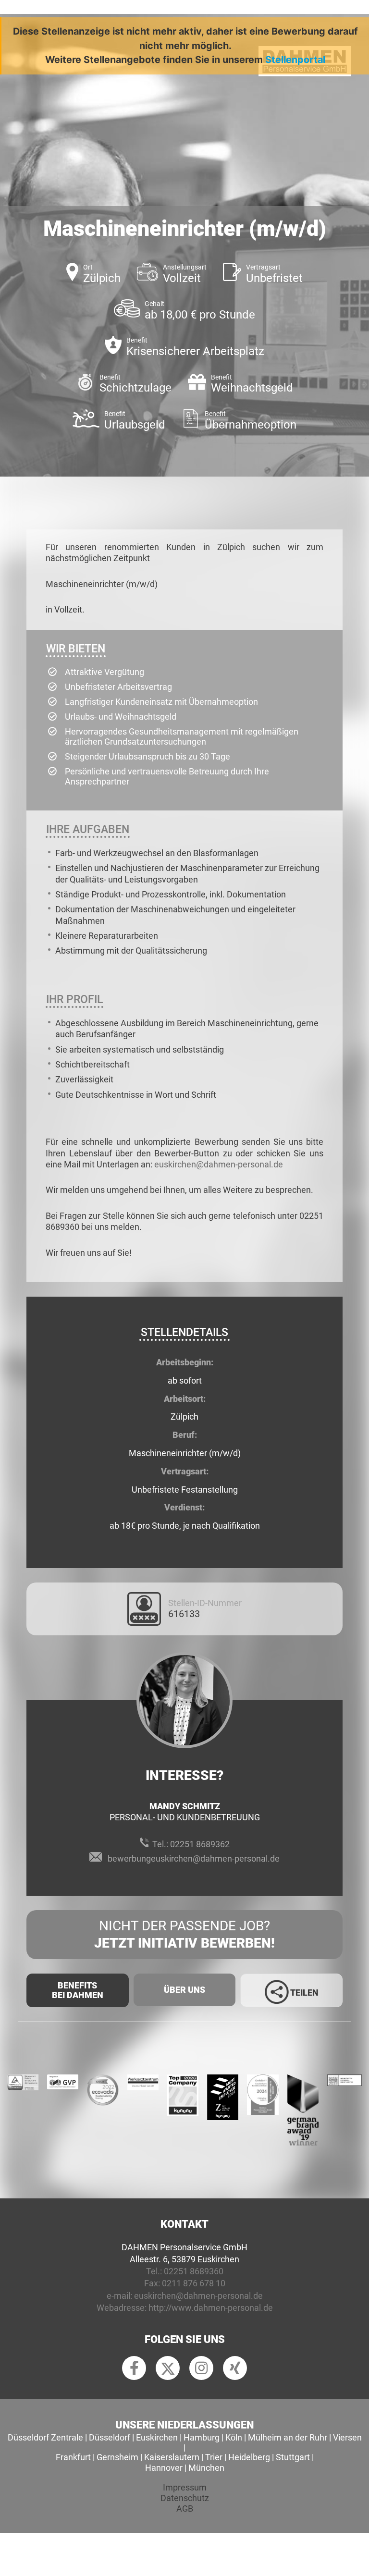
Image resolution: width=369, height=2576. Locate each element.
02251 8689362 (200, 1844)
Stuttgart (293, 2457)
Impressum (185, 2487)
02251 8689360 (194, 2271)
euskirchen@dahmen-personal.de (219, 1164)
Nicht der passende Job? (184, 1934)
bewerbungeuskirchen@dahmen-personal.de (194, 1858)
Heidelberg (249, 2457)
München (206, 2468)
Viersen (347, 2437)
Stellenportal (295, 60)
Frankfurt (73, 2457)
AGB (185, 2509)
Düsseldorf (110, 2437)
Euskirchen (157, 2437)
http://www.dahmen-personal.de (211, 2308)
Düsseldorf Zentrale (45, 2437)
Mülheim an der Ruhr (288, 2437)
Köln (234, 2437)
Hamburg (202, 2437)
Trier (214, 2457)
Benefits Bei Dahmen (78, 1990)
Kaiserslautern (172, 2457)
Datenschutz (185, 2498)
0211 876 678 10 (194, 2283)
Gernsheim (117, 2457)
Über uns (184, 1990)
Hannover (164, 2468)
